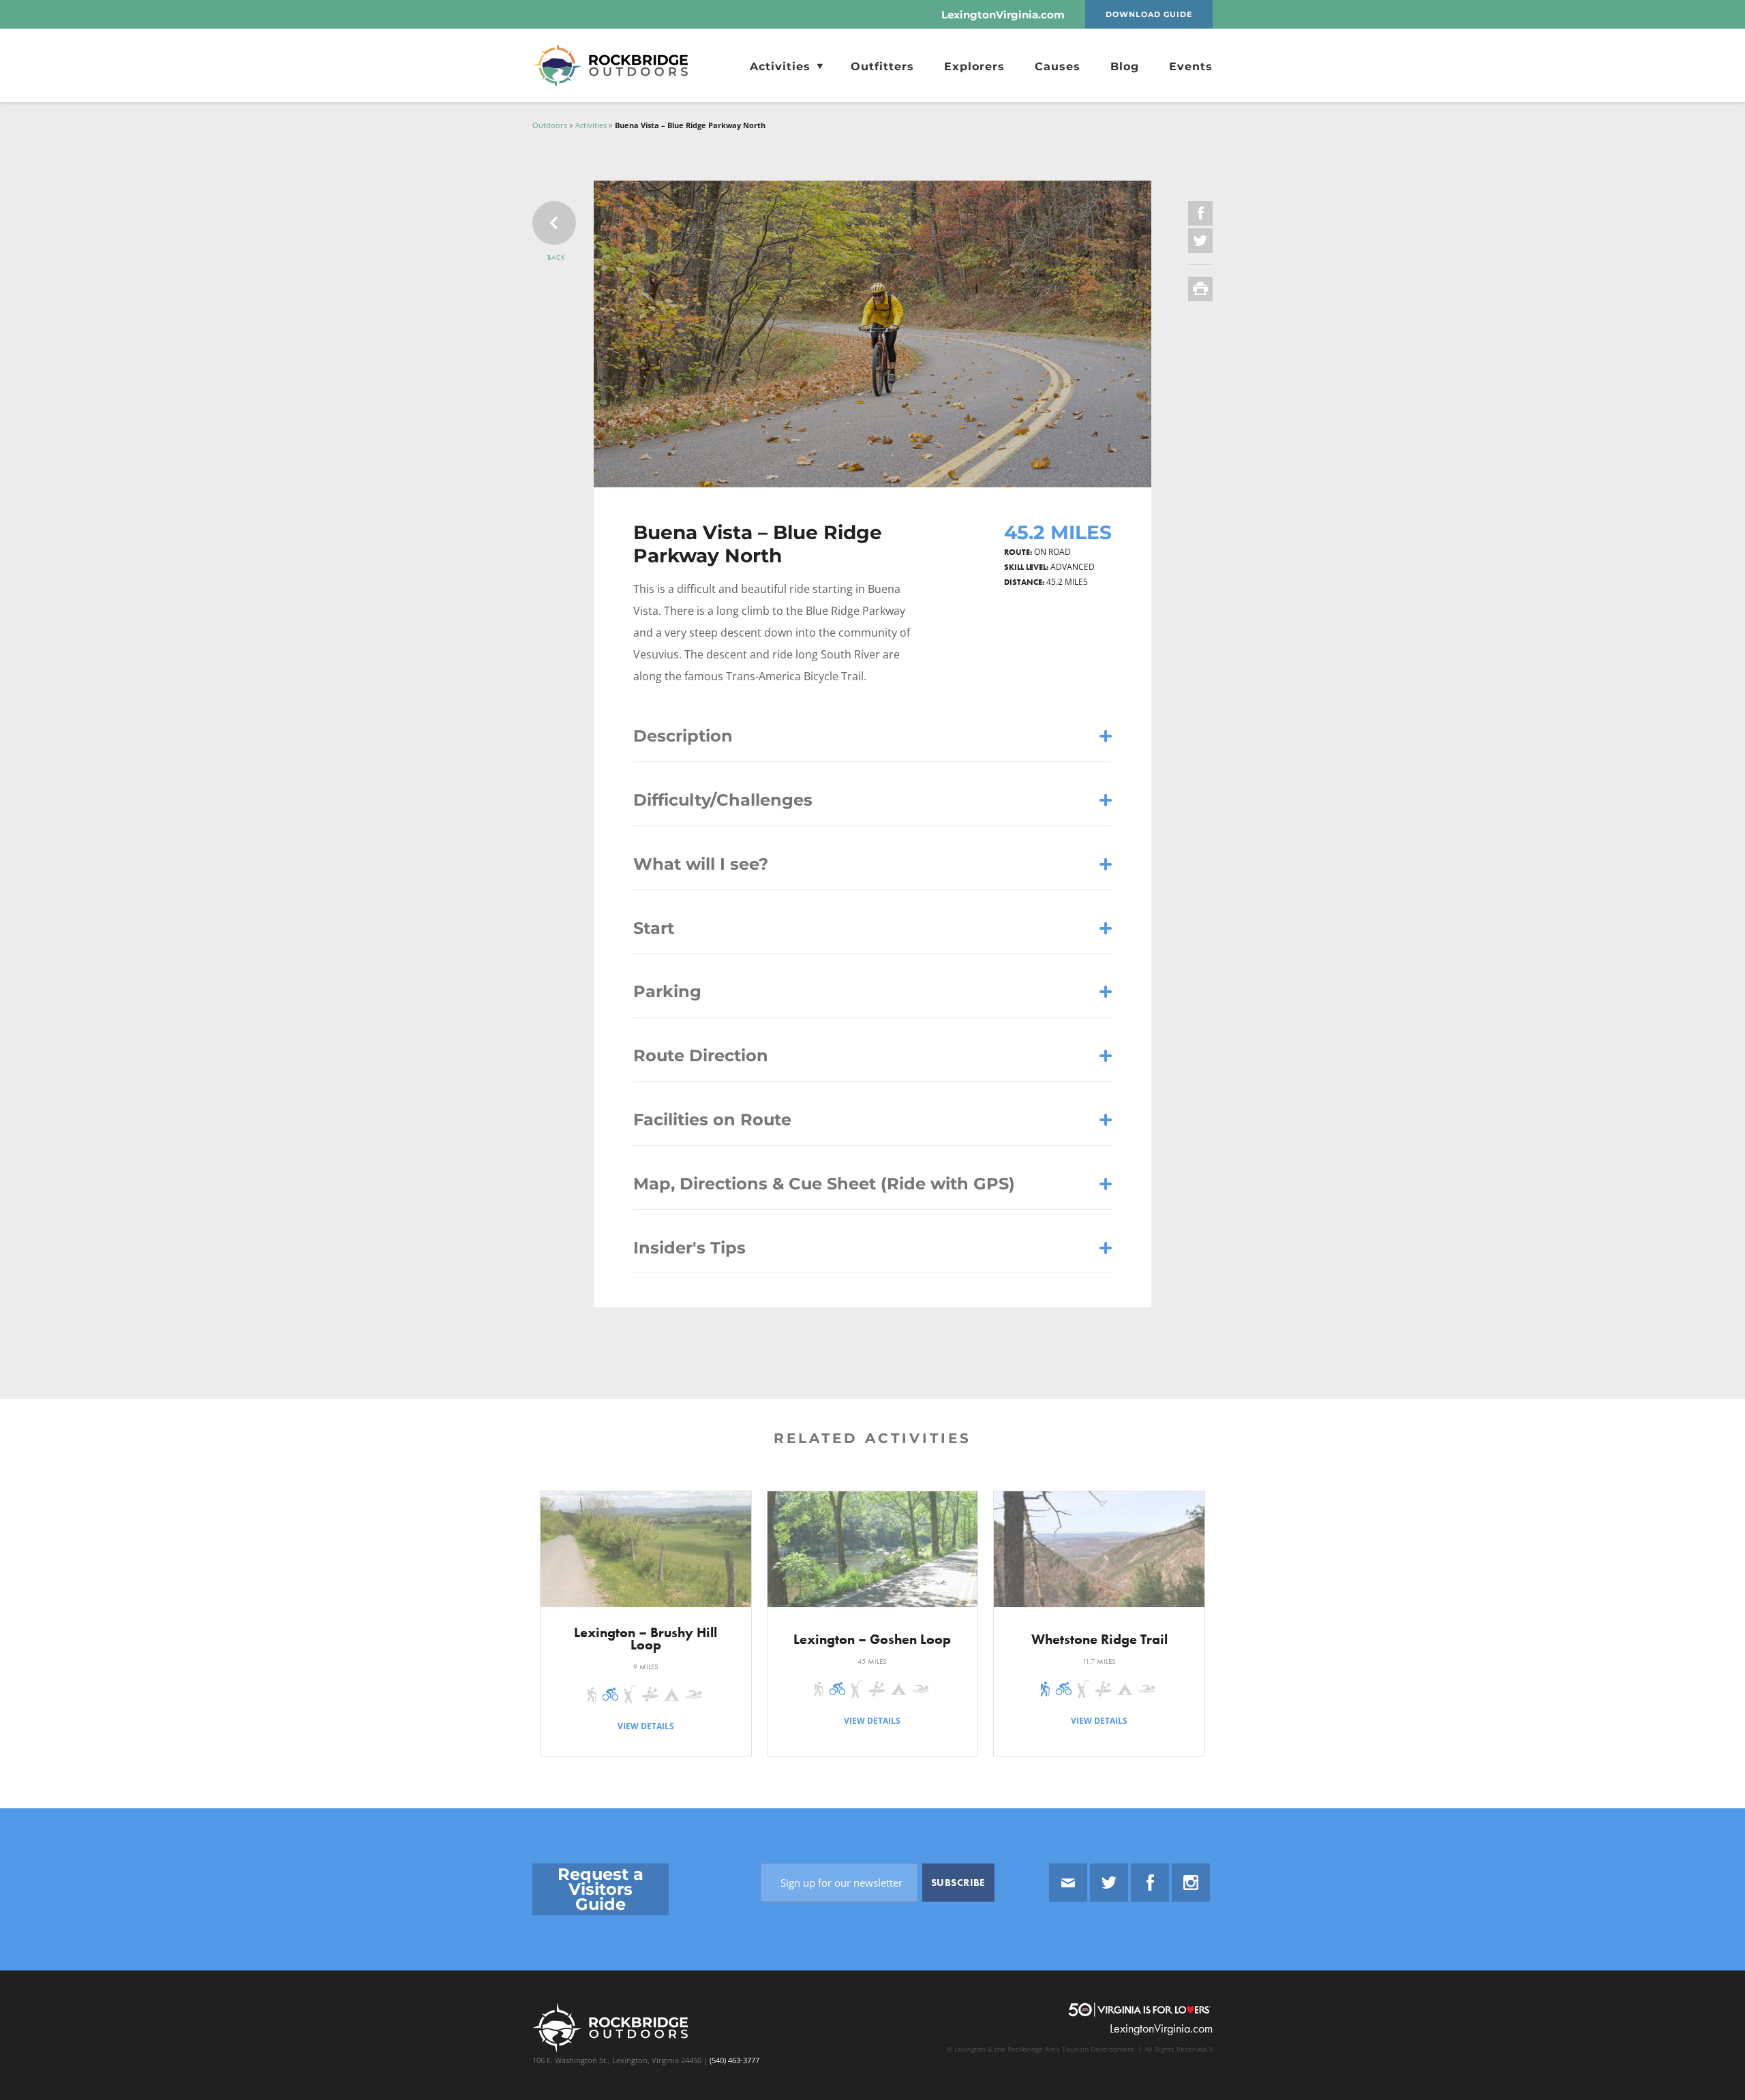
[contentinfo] (872, 1954)
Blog (1125, 66)
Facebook (1150, 1883)
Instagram (1191, 1883)
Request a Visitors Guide (600, 1889)
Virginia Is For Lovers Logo (1139, 2010)
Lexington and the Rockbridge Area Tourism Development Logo (619, 65)
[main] (872, 955)
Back (557, 257)
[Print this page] (1200, 289)
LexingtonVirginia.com (1003, 15)
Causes (1058, 66)
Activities (782, 66)
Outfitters (882, 66)
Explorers (974, 66)
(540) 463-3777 (733, 2060)
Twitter (1109, 1883)
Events (1191, 66)
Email (1068, 1883)
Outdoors (550, 125)
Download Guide (1149, 14)
